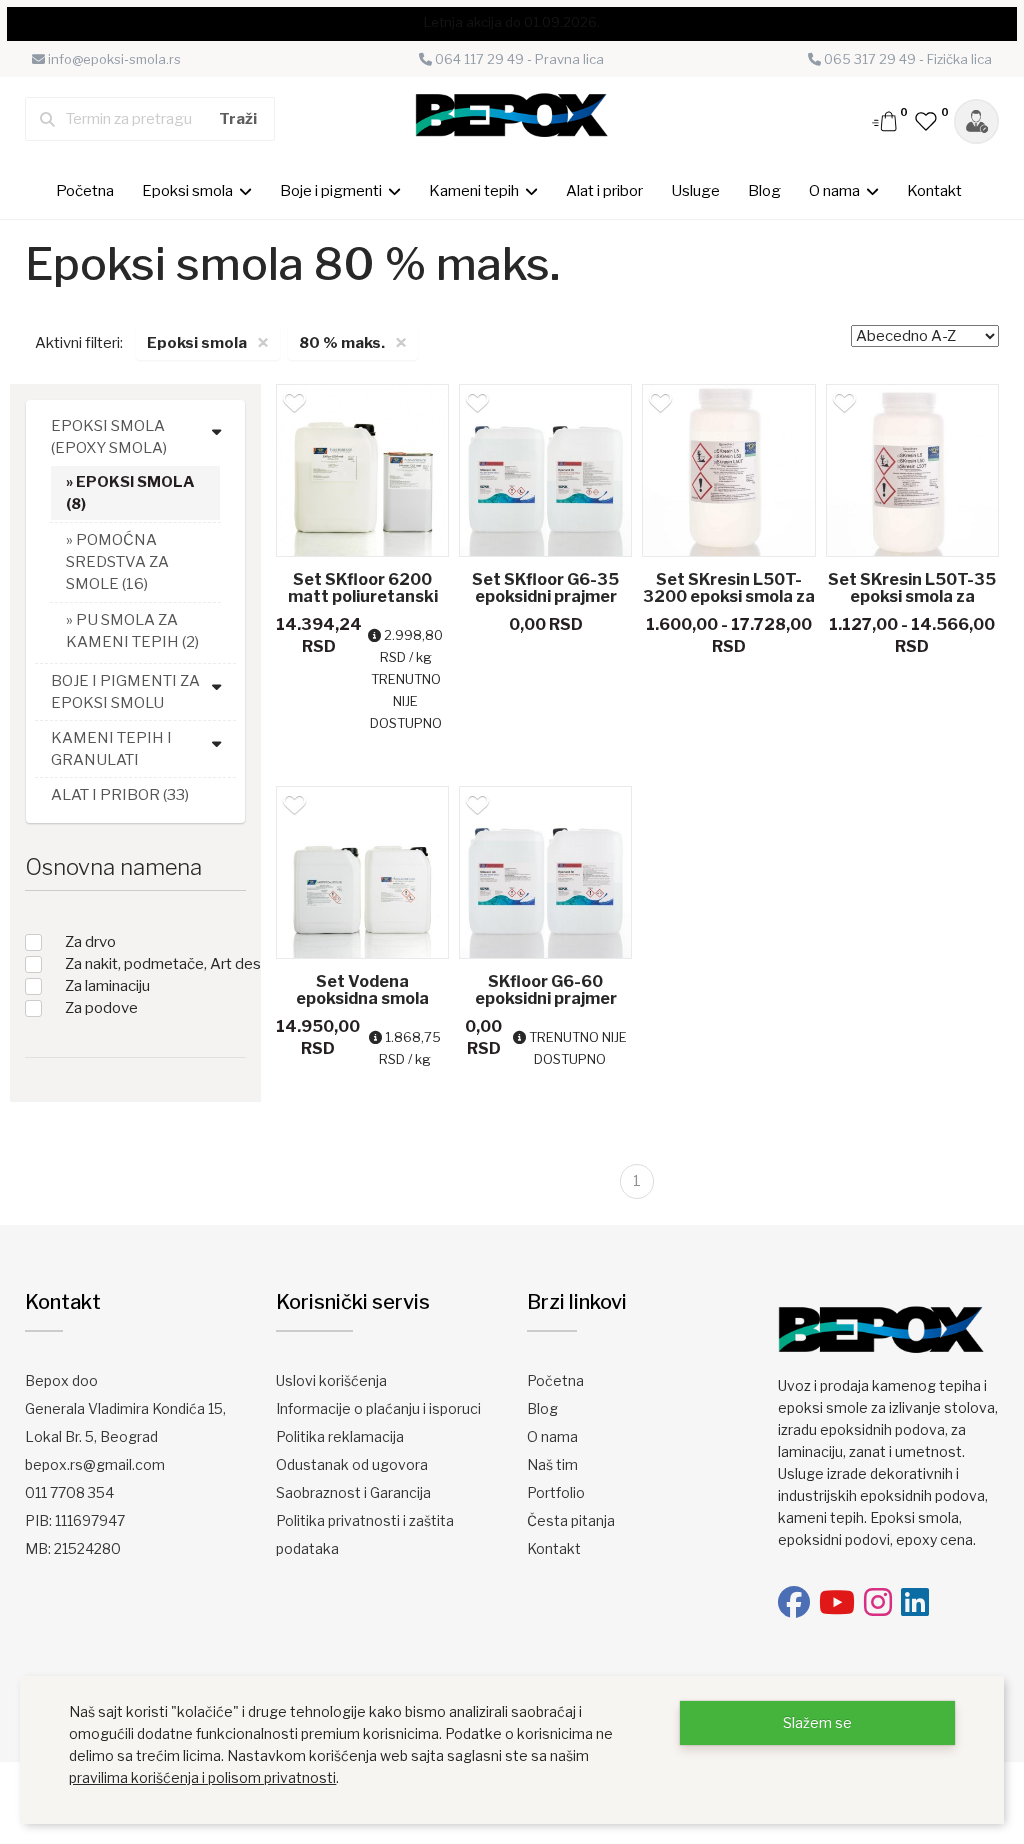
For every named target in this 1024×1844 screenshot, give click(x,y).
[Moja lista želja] (927, 120)
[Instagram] (878, 1602)
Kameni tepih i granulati (111, 749)
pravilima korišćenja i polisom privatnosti (202, 1777)
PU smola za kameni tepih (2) (132, 631)
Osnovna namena (113, 867)
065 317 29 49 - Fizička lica (906, 59)
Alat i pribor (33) (120, 795)
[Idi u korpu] (886, 120)
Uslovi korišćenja (331, 1380)
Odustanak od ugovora (352, 1464)
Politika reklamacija (340, 1436)
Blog (764, 191)
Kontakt (934, 191)
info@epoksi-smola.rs (113, 59)
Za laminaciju (107, 986)
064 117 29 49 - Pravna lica (518, 59)
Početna (85, 191)
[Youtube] (837, 1602)
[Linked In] (915, 1602)
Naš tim (552, 1464)
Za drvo (90, 942)
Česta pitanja (571, 1520)
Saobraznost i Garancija (353, 1492)
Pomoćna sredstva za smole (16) (117, 562)
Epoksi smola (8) (130, 493)
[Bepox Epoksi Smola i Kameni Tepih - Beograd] (512, 118)
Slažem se (817, 1722)
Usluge (695, 191)
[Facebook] (794, 1602)
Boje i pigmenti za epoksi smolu (125, 692)
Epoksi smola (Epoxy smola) (109, 437)
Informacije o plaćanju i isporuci (378, 1408)
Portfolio (556, 1492)
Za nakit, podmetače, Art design (173, 964)
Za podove (101, 1008)
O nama (552, 1436)
